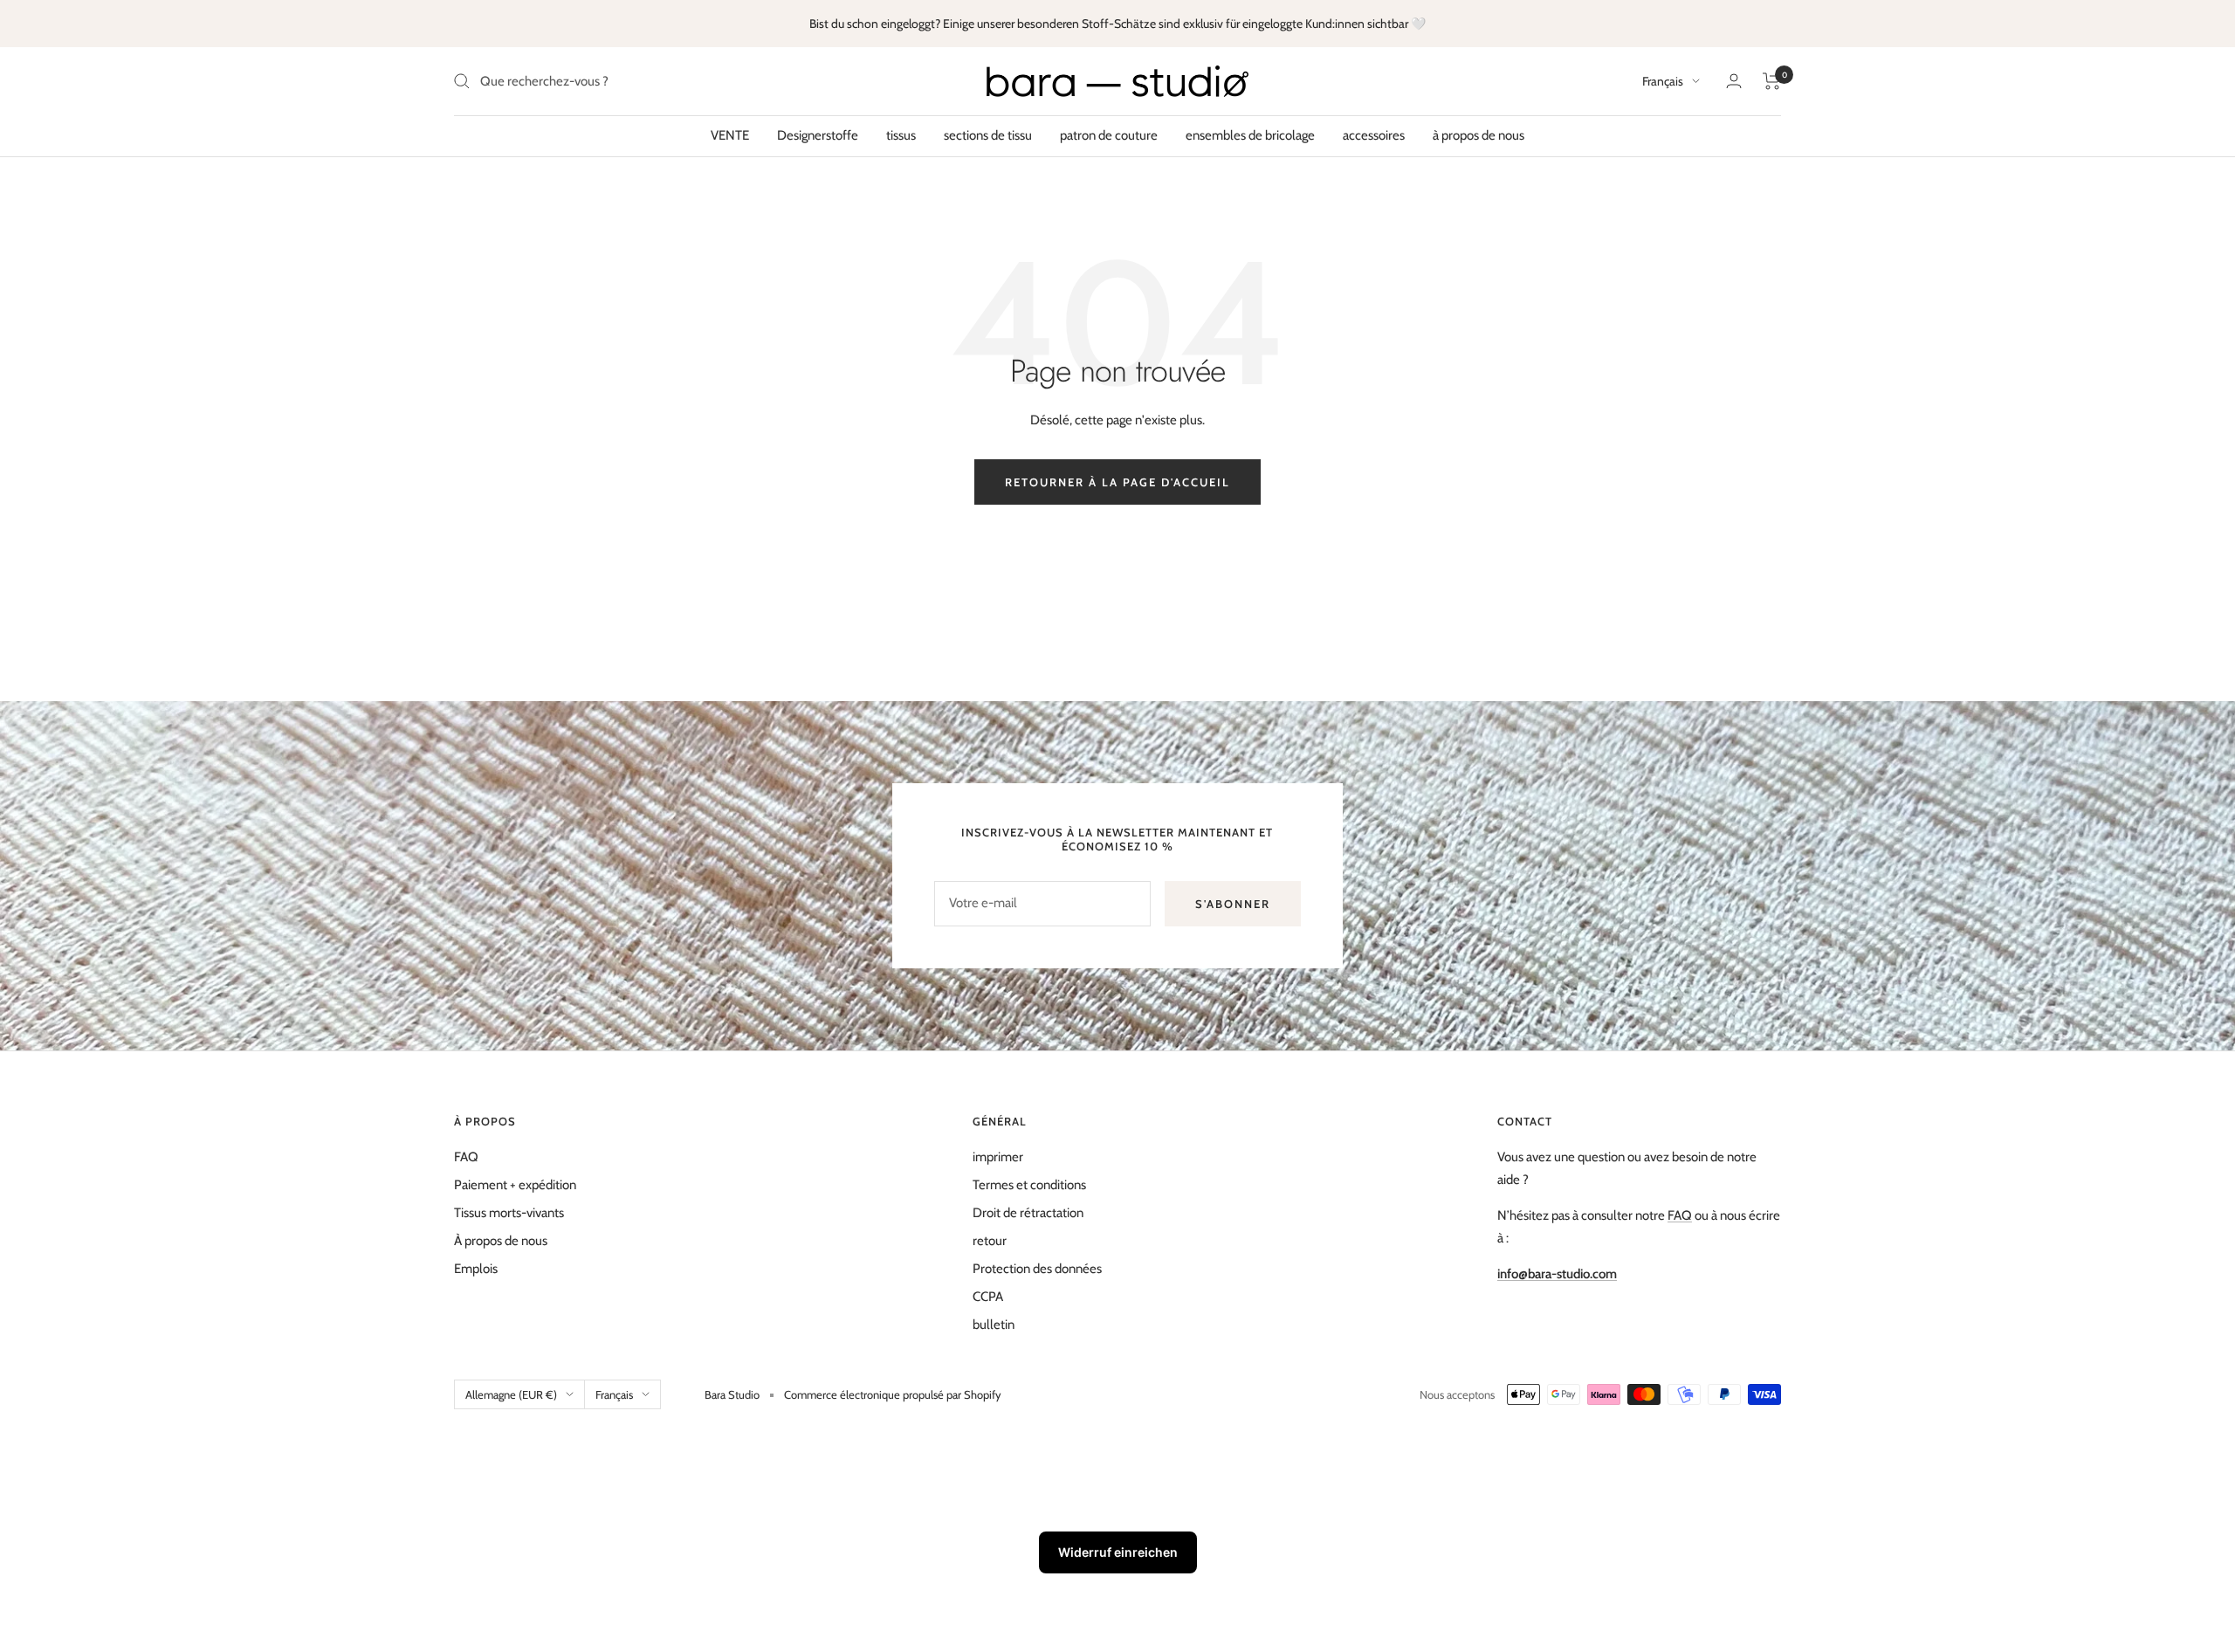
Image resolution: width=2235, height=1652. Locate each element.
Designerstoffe (818, 135)
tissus (901, 135)
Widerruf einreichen (1118, 1552)
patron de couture (1109, 135)
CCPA (988, 1297)
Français (1663, 81)
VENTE (730, 135)
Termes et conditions (1029, 1185)
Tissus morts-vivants (509, 1213)
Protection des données (1037, 1269)
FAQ (466, 1157)
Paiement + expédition (515, 1185)
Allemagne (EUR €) (511, 1394)
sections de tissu (988, 135)
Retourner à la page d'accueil (1117, 482)
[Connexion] (1734, 81)
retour (990, 1241)
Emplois (476, 1269)
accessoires (1374, 135)
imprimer (998, 1157)
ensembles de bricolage (1250, 135)
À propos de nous (501, 1241)
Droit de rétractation (1028, 1213)
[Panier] (1772, 81)
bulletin (994, 1325)
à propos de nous (1479, 135)
